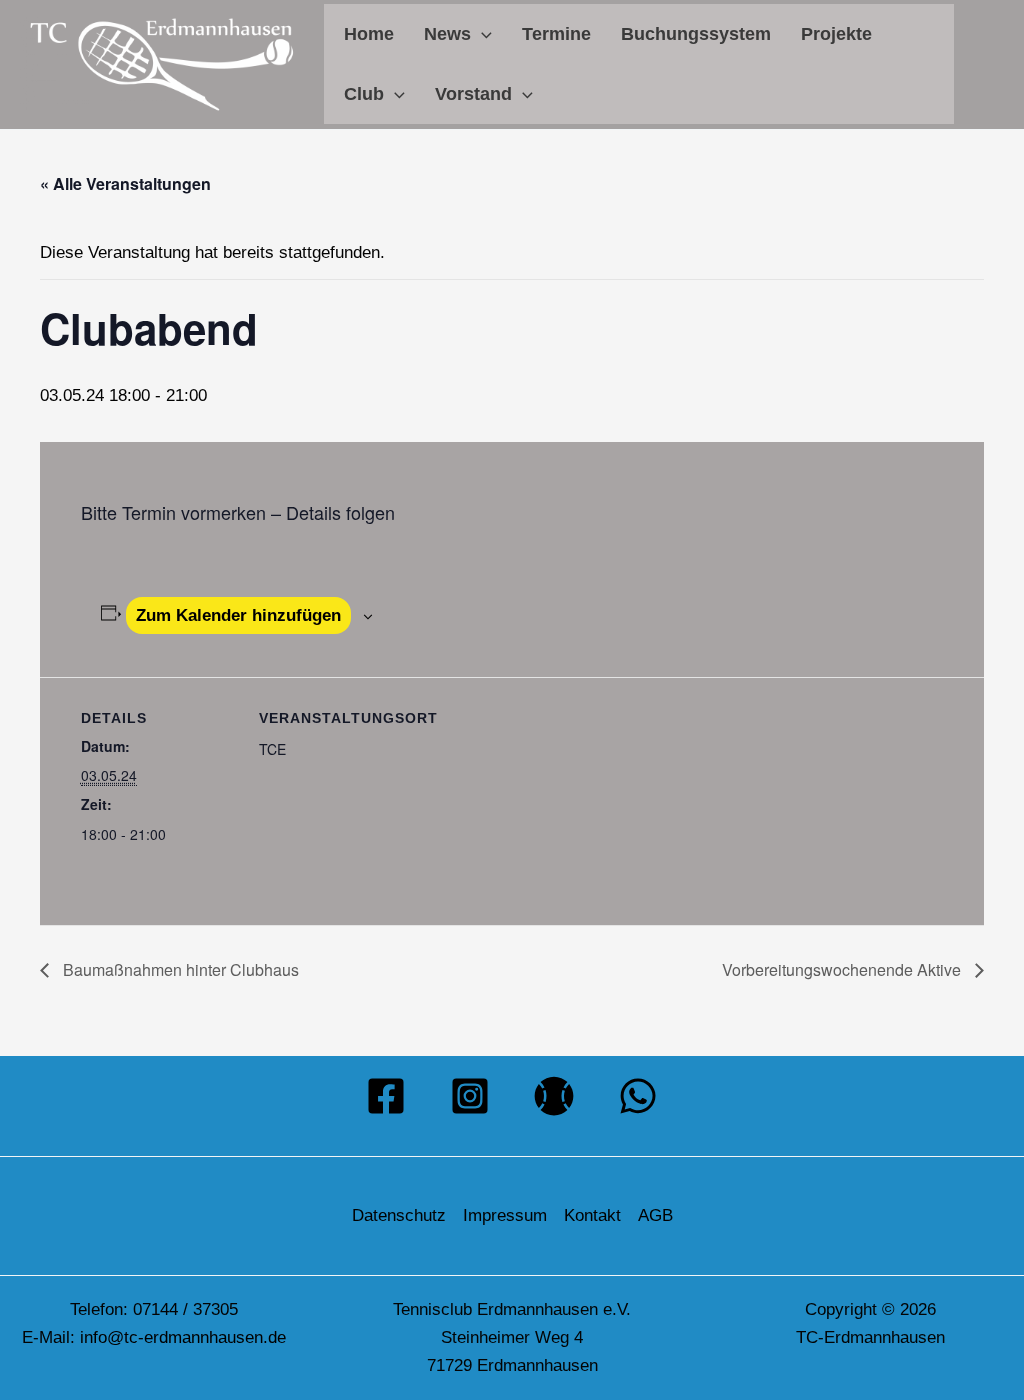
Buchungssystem (696, 34)
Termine (556, 34)
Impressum (505, 1215)
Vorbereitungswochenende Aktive (843, 969)
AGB (655, 1215)
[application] (481, 34)
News (447, 34)
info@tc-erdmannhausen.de (183, 1337)
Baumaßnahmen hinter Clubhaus (179, 969)
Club (364, 94)
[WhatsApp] (638, 1096)
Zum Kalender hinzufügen (238, 615)
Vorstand (473, 94)
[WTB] (554, 1096)
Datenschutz (399, 1215)
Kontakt (592, 1215)
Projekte (836, 34)
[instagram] (470, 1096)
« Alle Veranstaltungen (125, 183)
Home (369, 34)
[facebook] (386, 1096)
